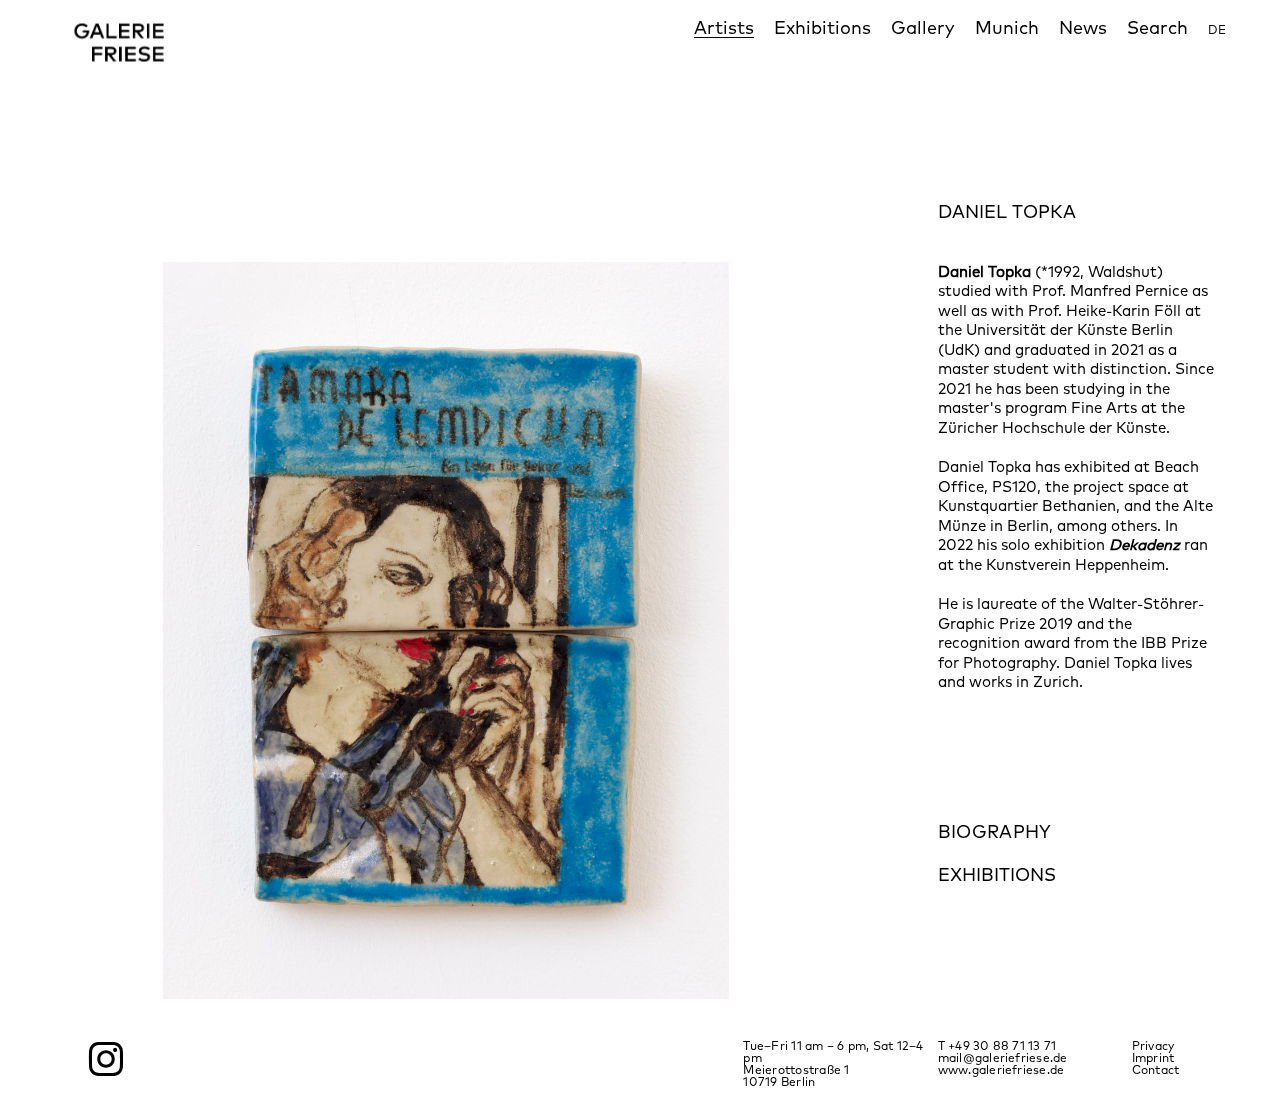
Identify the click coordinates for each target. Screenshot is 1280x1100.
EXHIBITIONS (997, 874)
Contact (1156, 1069)
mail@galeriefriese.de (1003, 1057)
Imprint (1153, 1057)
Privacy (1153, 1045)
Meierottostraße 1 (799, 1069)
